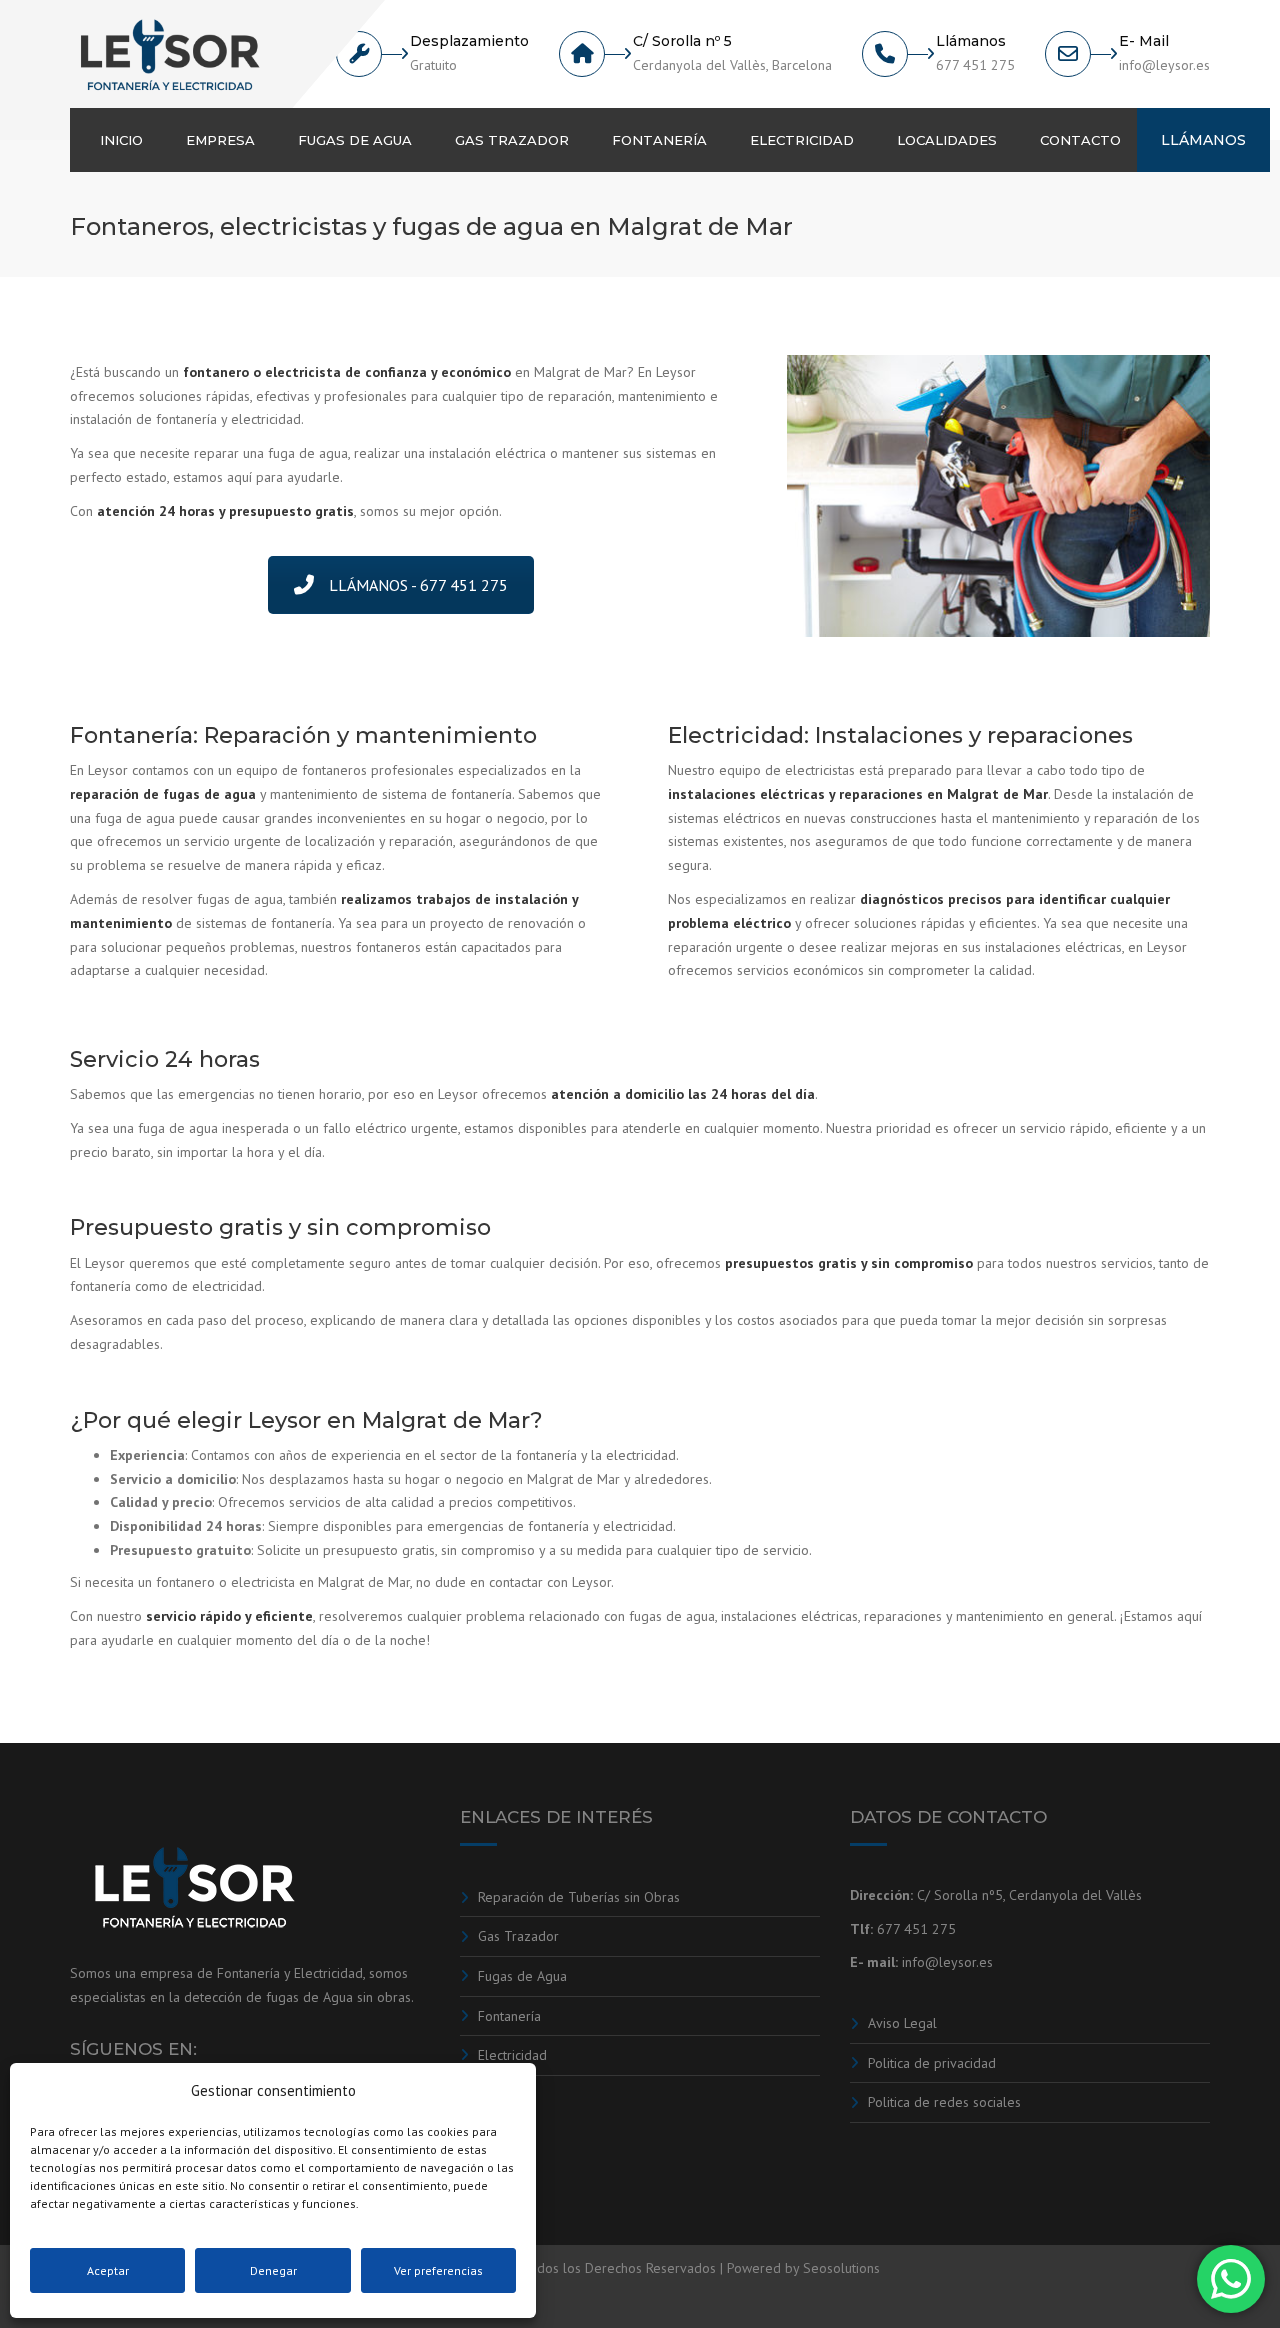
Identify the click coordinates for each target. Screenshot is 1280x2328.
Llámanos (1203, 140)
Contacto (1080, 140)
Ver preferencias (438, 2270)
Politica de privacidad (932, 2063)
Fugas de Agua (522, 1976)
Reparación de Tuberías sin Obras (579, 1897)
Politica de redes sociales (944, 2102)
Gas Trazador (518, 1936)
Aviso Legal (902, 2023)
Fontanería (509, 2016)
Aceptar (108, 2270)
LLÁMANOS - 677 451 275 (418, 585)
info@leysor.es (947, 1962)
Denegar (273, 2270)
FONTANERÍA (659, 140)
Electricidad (512, 2055)
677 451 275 (916, 1929)
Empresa (220, 140)
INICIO (121, 140)
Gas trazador (512, 140)
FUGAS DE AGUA (355, 140)
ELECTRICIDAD (802, 140)
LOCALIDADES (947, 140)
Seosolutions (841, 2268)
